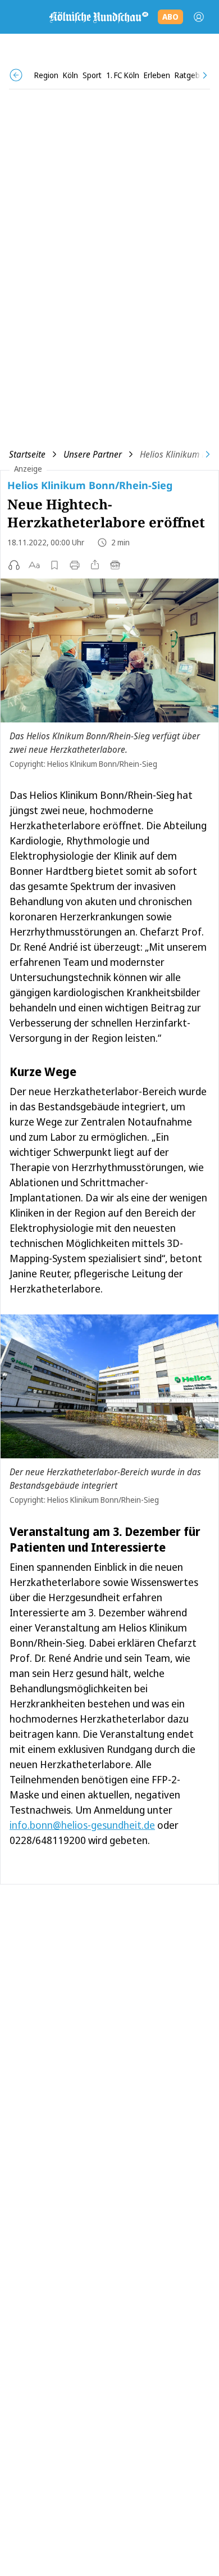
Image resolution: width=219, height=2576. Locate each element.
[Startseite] (98, 17)
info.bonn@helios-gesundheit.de (82, 1825)
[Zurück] (16, 75)
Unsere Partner (93, 454)
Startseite (27, 454)
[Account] (199, 17)
